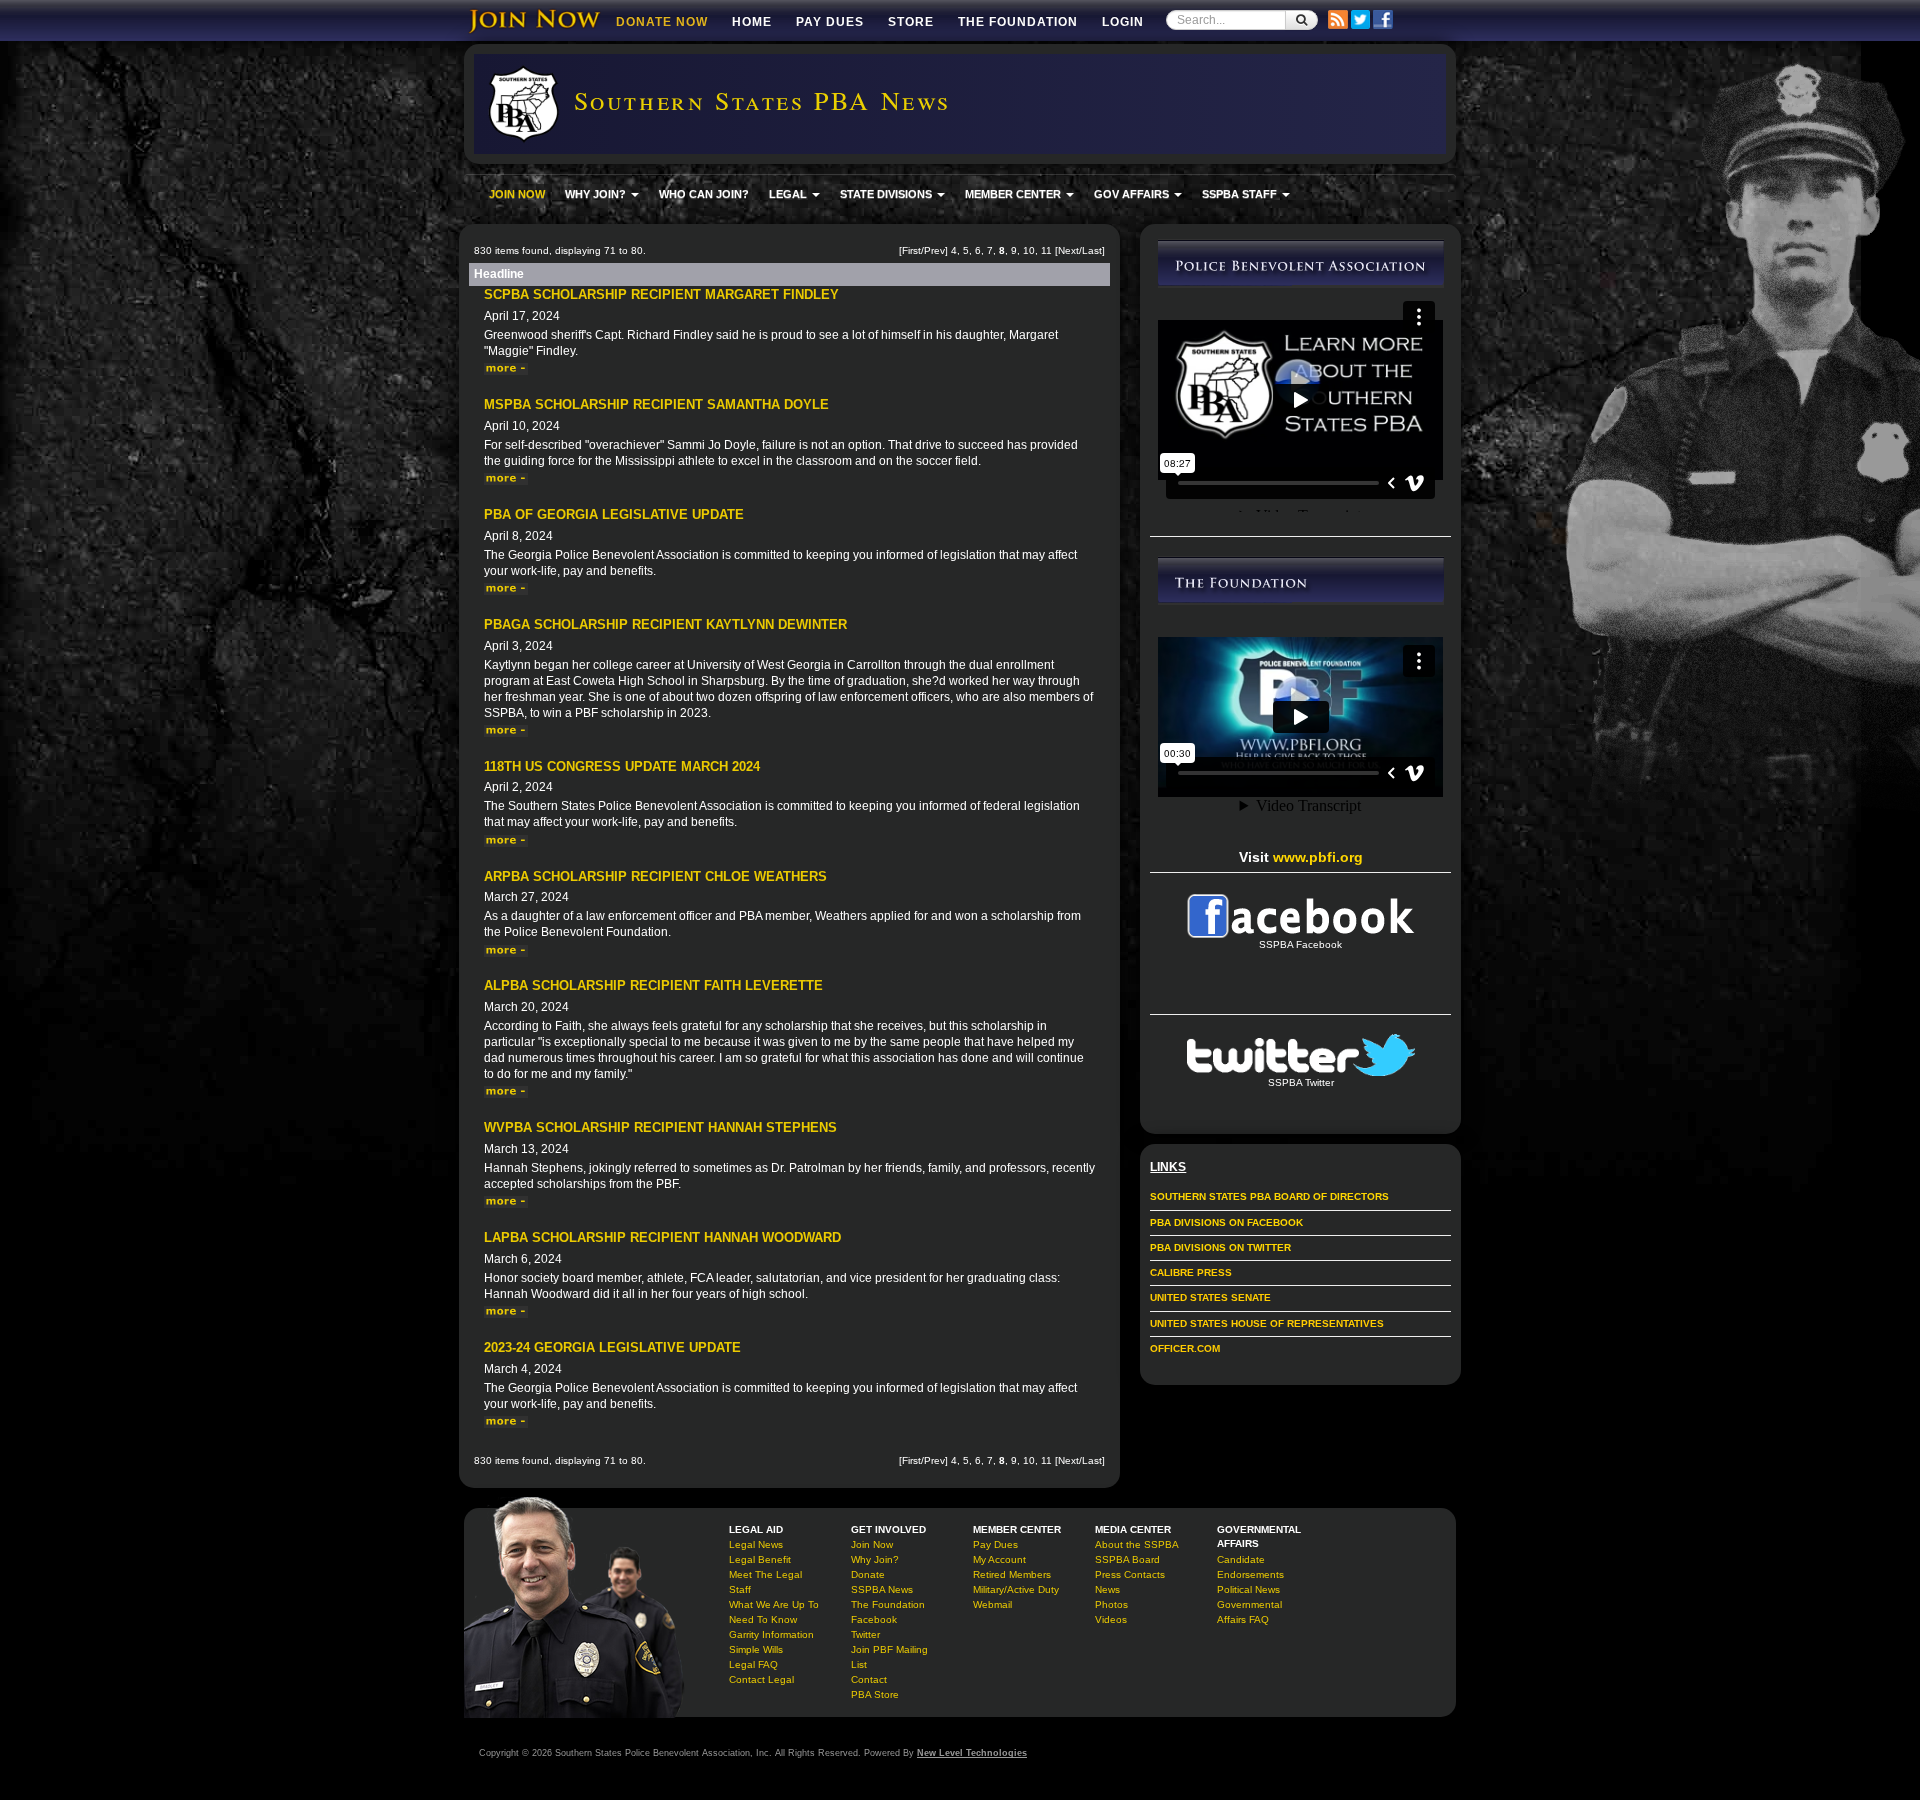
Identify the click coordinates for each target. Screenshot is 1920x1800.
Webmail (992, 1604)
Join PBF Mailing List (889, 1657)
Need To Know (763, 1619)
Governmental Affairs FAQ (1249, 1612)
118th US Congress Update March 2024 (622, 766)
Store (911, 22)
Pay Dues (830, 22)
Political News (1248, 1589)
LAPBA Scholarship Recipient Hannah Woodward (662, 1237)
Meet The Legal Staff (765, 1582)
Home (752, 22)
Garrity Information (771, 1634)
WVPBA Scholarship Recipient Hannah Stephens (660, 1127)
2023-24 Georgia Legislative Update (612, 1347)
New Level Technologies (972, 1753)
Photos (1111, 1604)
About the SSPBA (1137, 1544)
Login (1123, 22)
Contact (869, 1679)
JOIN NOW (517, 194)
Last (1092, 250)
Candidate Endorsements (1250, 1567)
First (911, 250)
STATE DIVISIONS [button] (887, 194)
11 (1046, 250)
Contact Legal (761, 1679)
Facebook (874, 1619)
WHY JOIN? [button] (597, 194)
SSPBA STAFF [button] (1241, 194)
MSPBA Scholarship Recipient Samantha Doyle (656, 404)
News (1107, 1589)
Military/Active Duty (1016, 1589)
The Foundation (1018, 22)
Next (1068, 250)
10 (1029, 250)
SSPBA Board (1127, 1559)
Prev (934, 250)
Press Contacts (1130, 1574)
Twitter (865, 1634)
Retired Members (1012, 1574)
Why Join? (875, 1559)
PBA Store (875, 1694)
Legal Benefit (760, 1559)
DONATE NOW (662, 22)
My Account (999, 1559)
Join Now (872, 1544)
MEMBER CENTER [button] (1014, 194)
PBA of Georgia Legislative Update (614, 514)
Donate (868, 1574)
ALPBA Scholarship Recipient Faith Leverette (653, 985)
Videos (1111, 1619)
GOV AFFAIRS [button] (1133, 194)
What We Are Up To (774, 1604)
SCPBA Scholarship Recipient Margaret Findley (661, 294)
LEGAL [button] (789, 194)
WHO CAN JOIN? (704, 194)
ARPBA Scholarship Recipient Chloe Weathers (655, 876)
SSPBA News (882, 1589)
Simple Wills (756, 1649)
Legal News (756, 1544)
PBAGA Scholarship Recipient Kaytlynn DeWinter (665, 624)
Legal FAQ (753, 1664)
